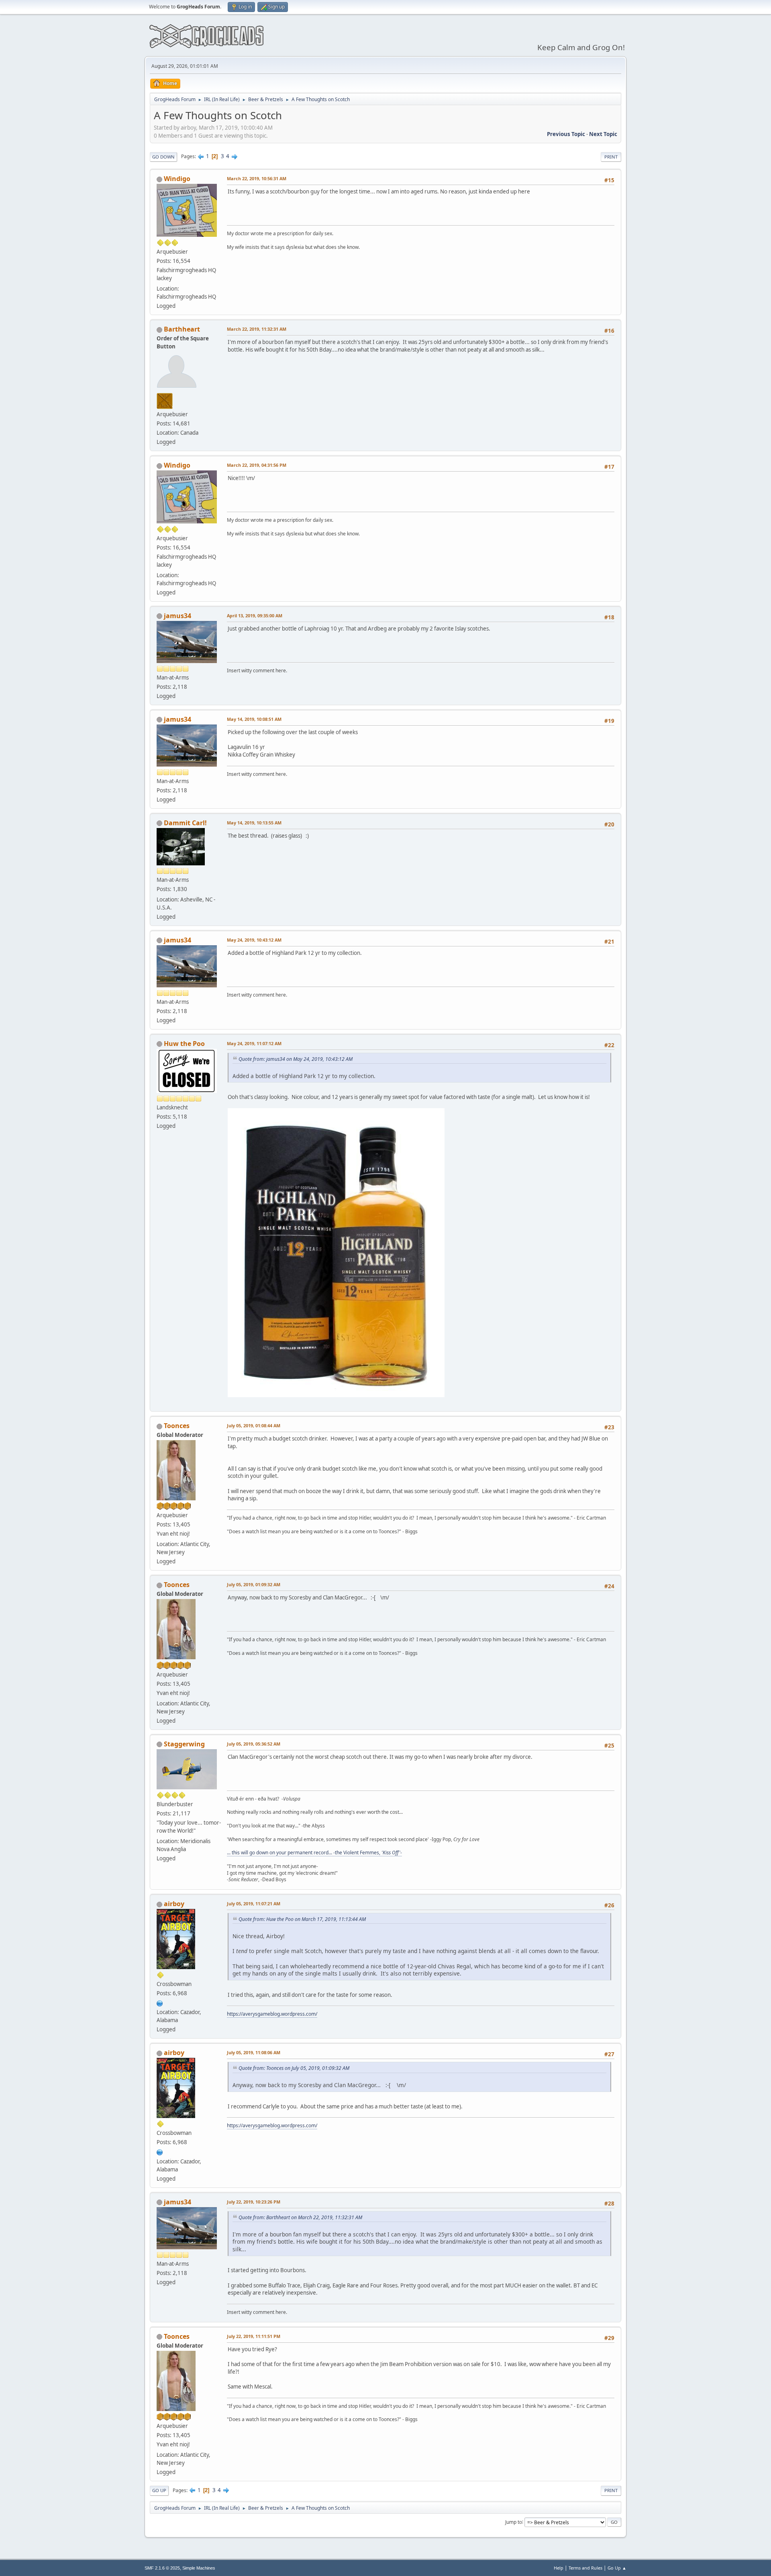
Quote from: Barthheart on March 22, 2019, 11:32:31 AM (300, 2217)
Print (611, 157)
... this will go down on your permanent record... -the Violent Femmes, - (314, 1853)
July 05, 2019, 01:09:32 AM (254, 1584)
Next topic (603, 134)
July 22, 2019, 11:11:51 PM (254, 2336)
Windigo (177, 179)
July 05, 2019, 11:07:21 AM (254, 1904)
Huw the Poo (184, 1044)
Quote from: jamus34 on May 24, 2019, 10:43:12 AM (296, 1059)
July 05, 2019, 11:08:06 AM (254, 2052)
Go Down (163, 157)
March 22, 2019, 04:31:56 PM (257, 465)
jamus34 (177, 616)
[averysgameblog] (160, 2002)
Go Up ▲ (617, 2568)
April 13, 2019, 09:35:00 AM (255, 616)
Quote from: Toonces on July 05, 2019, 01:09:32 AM (294, 2068)
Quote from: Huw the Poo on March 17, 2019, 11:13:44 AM (302, 1919)
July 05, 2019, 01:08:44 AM (254, 1425)
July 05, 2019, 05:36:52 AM (254, 1744)
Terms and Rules (585, 2568)
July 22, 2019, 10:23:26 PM (254, 2202)
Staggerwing (184, 1744)
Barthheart (182, 329)
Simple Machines (199, 2568)
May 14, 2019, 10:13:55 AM (254, 823)
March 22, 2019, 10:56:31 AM (257, 178)
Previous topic (566, 134)
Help (559, 2568)
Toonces (177, 1426)
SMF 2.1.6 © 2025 (162, 2568)
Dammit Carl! (185, 823)
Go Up (159, 2490)
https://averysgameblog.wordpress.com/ (272, 2014)
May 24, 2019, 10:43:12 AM (254, 940)
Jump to (514, 2522)
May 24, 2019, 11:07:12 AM (254, 1043)
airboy (174, 1904)
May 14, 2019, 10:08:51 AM (254, 719)
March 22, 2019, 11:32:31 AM (257, 329)
